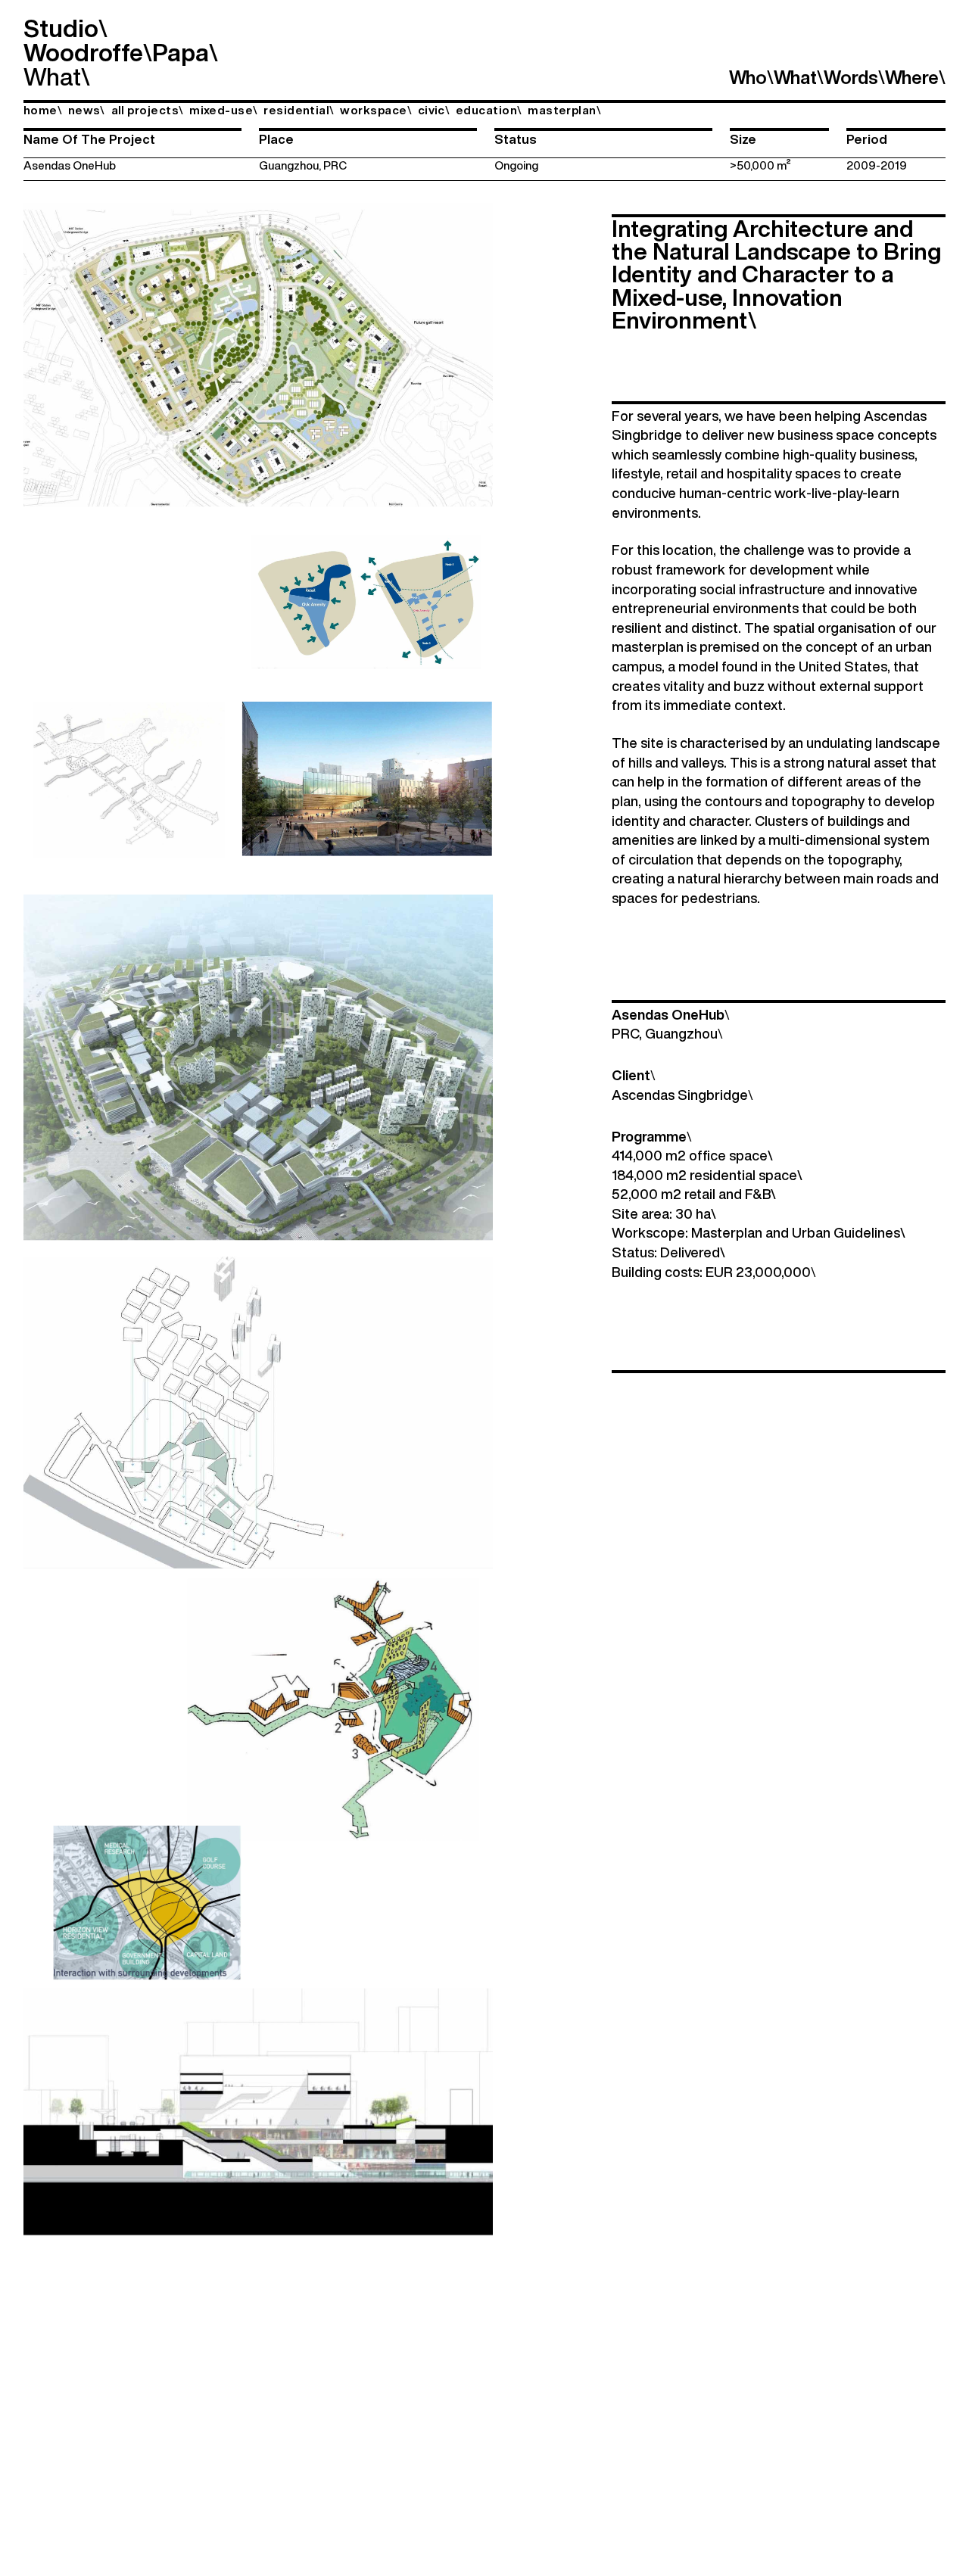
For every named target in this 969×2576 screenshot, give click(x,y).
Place (276, 139)
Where (915, 77)
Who (751, 77)
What (52, 76)
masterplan (564, 110)
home (43, 110)
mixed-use (224, 110)
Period (867, 139)
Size (743, 139)
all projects (148, 110)
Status (516, 139)
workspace (376, 110)
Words (854, 77)
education (489, 110)
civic (434, 110)
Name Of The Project (89, 139)
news (87, 110)
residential (299, 110)
